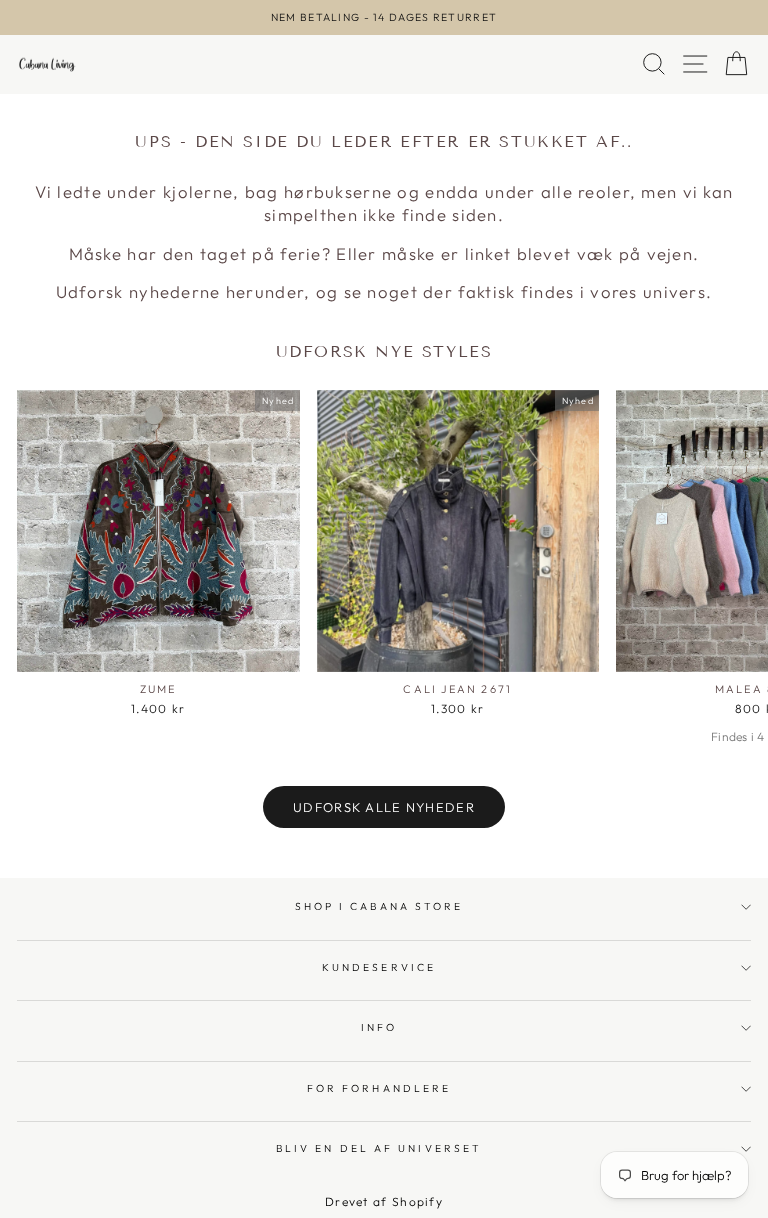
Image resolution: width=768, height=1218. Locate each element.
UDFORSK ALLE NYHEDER (384, 807)
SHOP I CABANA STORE (379, 906)
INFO (379, 1027)
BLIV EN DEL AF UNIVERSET (379, 1148)
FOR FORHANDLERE (379, 1088)
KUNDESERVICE (379, 967)
